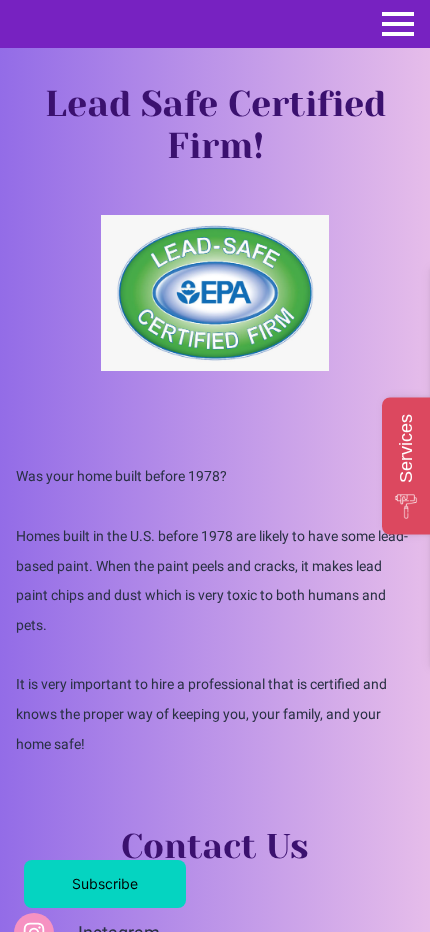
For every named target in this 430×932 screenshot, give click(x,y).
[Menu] (398, 24)
